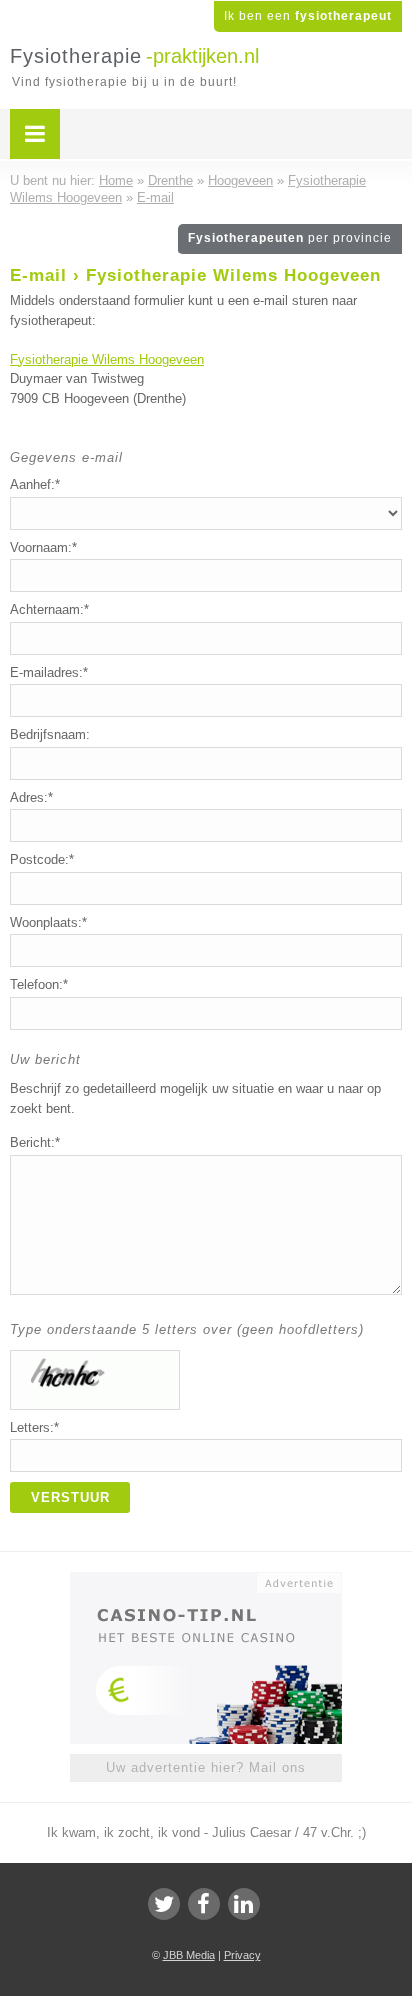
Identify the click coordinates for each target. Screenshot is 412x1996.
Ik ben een (308, 16)
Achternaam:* (49, 609)
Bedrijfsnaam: (50, 734)
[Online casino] (206, 1581)
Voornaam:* (43, 547)
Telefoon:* (39, 984)
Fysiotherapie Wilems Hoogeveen (107, 359)
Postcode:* (42, 859)
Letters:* (34, 1427)
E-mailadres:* (49, 672)
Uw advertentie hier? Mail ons (206, 1767)
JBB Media (189, 1955)
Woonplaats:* (48, 922)
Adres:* (31, 797)
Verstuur (70, 1497)
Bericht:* (35, 1142)
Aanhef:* (35, 484)
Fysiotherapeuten (290, 238)
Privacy (242, 1955)
